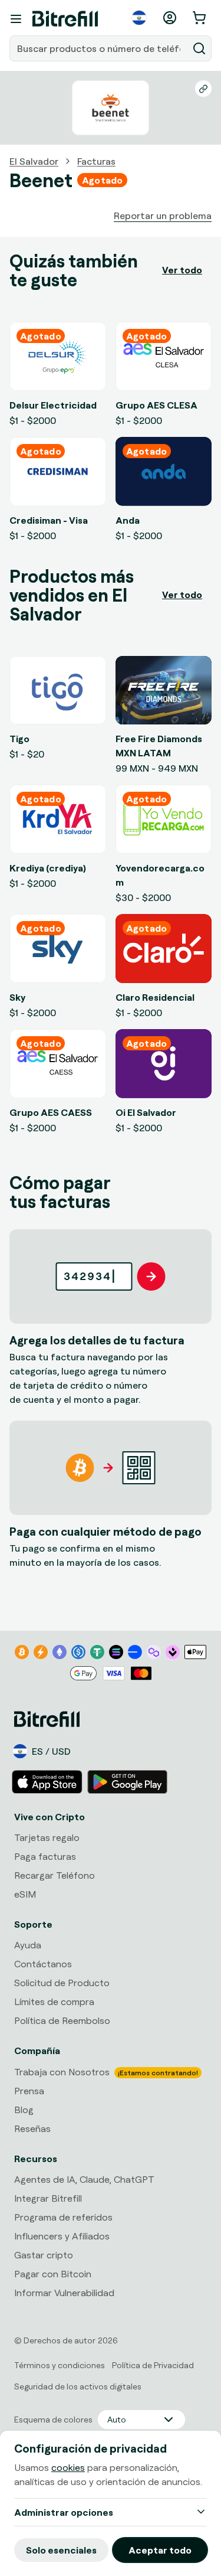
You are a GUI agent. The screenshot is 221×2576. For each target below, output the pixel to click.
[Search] (199, 48)
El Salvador (34, 161)
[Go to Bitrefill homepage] (65, 19)
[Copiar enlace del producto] (203, 89)
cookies (68, 2467)
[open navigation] (16, 19)
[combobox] (100, 48)
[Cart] (200, 18)
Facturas (96, 161)
